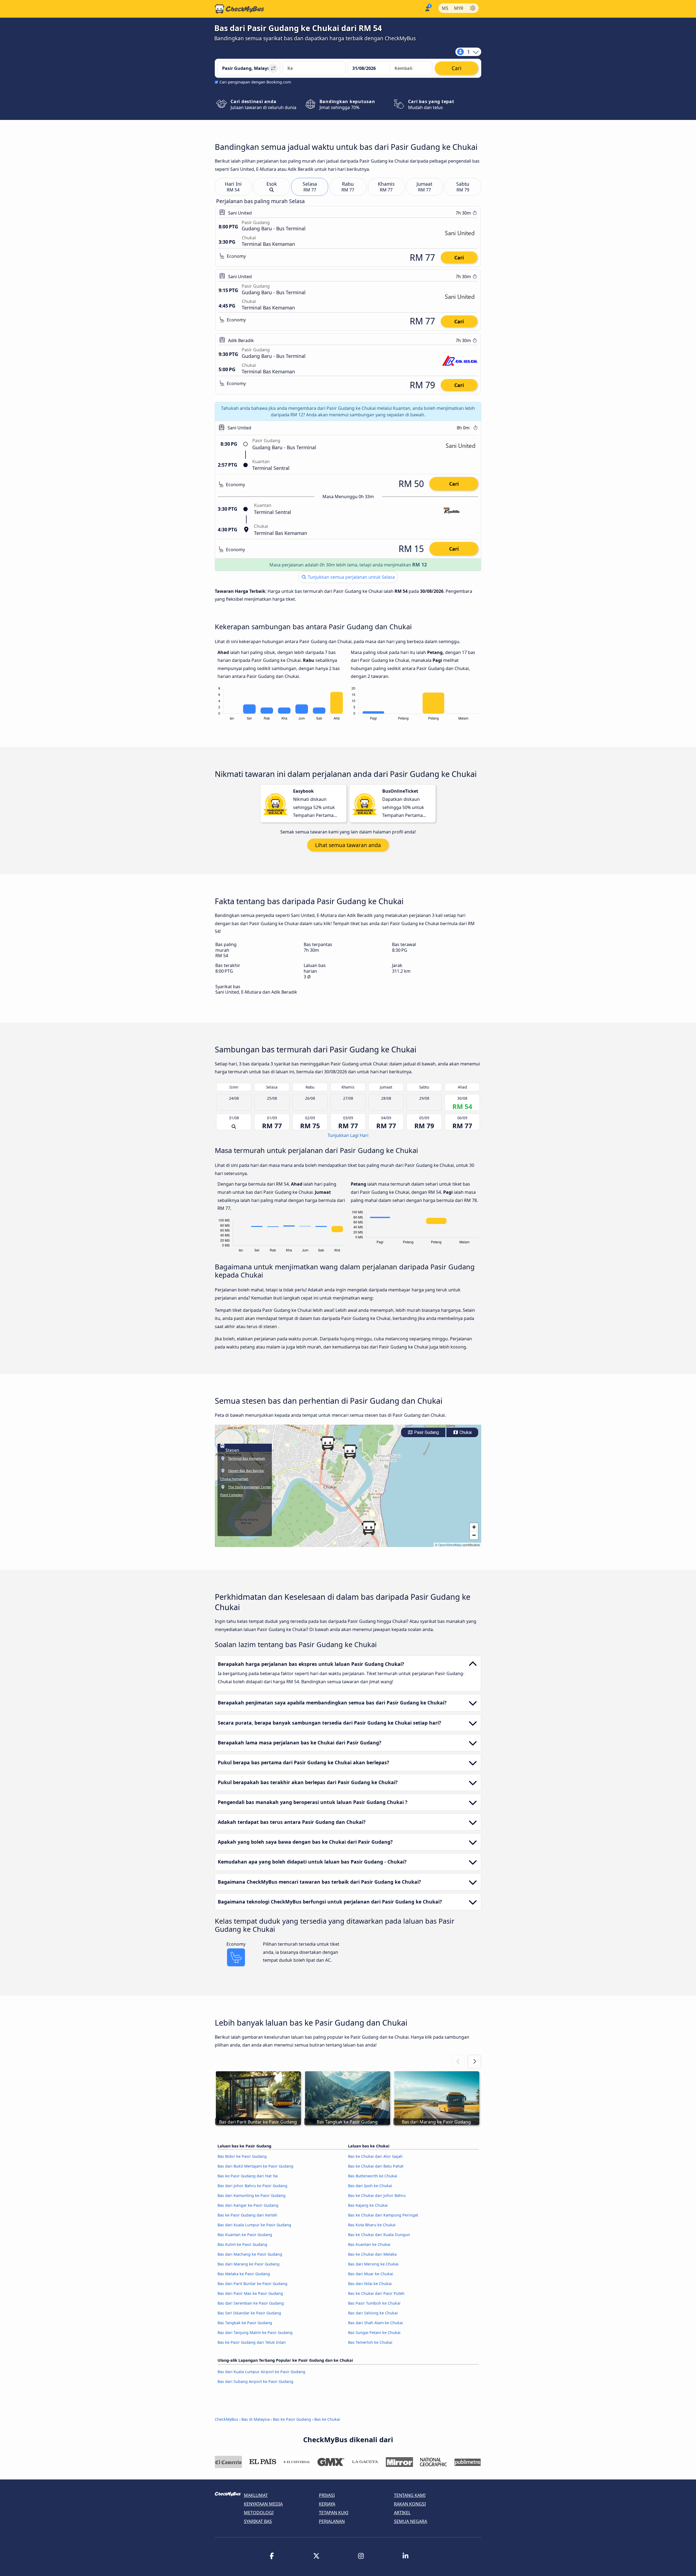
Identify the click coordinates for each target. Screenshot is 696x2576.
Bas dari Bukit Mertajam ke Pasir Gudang (255, 2166)
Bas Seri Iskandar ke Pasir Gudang (249, 2313)
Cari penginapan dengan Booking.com (255, 82)
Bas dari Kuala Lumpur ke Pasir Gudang (254, 2225)
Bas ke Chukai (327, 2419)
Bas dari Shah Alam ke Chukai (375, 2323)
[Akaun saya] (427, 8)
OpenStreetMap (450, 1545)
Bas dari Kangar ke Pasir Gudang (248, 2205)
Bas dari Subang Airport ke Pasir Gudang (255, 2381)
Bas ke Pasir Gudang (292, 2419)
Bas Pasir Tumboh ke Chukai (374, 2303)
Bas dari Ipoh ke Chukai (370, 2186)
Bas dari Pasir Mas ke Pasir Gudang (250, 2293)
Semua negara (411, 2521)
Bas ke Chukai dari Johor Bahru (377, 2195)
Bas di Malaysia (256, 2419)
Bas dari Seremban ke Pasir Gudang (251, 2303)
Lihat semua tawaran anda (348, 845)
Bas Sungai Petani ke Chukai (374, 2332)
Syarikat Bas (258, 2521)
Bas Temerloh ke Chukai (370, 2342)
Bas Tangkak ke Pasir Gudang (245, 2323)
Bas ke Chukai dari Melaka (372, 2254)
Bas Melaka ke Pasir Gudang (244, 2274)
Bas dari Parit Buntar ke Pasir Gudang (252, 2284)
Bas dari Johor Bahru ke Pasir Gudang (252, 2186)
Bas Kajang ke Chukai (368, 2205)
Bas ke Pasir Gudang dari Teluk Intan (252, 2342)
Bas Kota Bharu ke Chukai (372, 2225)
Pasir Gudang (426, 1432)
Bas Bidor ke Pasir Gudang (242, 2156)
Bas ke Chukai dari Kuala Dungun (379, 2235)
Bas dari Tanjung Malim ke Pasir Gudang (255, 2332)
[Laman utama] (240, 9)
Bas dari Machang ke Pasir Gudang (250, 2254)
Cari (459, 258)
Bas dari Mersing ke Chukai (373, 2264)
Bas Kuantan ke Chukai (369, 2244)
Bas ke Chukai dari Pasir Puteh (376, 2293)
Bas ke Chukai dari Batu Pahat (376, 2166)
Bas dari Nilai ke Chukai (370, 2284)
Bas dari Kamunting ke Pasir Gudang (251, 2195)
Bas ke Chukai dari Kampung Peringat (383, 2215)
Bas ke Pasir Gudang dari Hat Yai (248, 2176)
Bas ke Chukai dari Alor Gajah (375, 2156)
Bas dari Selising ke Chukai (373, 2313)
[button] (369, 1528)
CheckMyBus (226, 2419)
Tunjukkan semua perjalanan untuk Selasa (351, 577)
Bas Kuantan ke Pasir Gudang (245, 2235)
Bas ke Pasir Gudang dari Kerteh (247, 2215)
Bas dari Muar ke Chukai (371, 2274)
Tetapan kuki (334, 2513)
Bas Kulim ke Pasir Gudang (242, 2244)
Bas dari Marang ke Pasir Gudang (248, 2264)
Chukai (465, 1432)
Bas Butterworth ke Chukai (373, 2176)
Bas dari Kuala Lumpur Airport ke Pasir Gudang (261, 2372)
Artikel (402, 2513)
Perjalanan (332, 2521)
